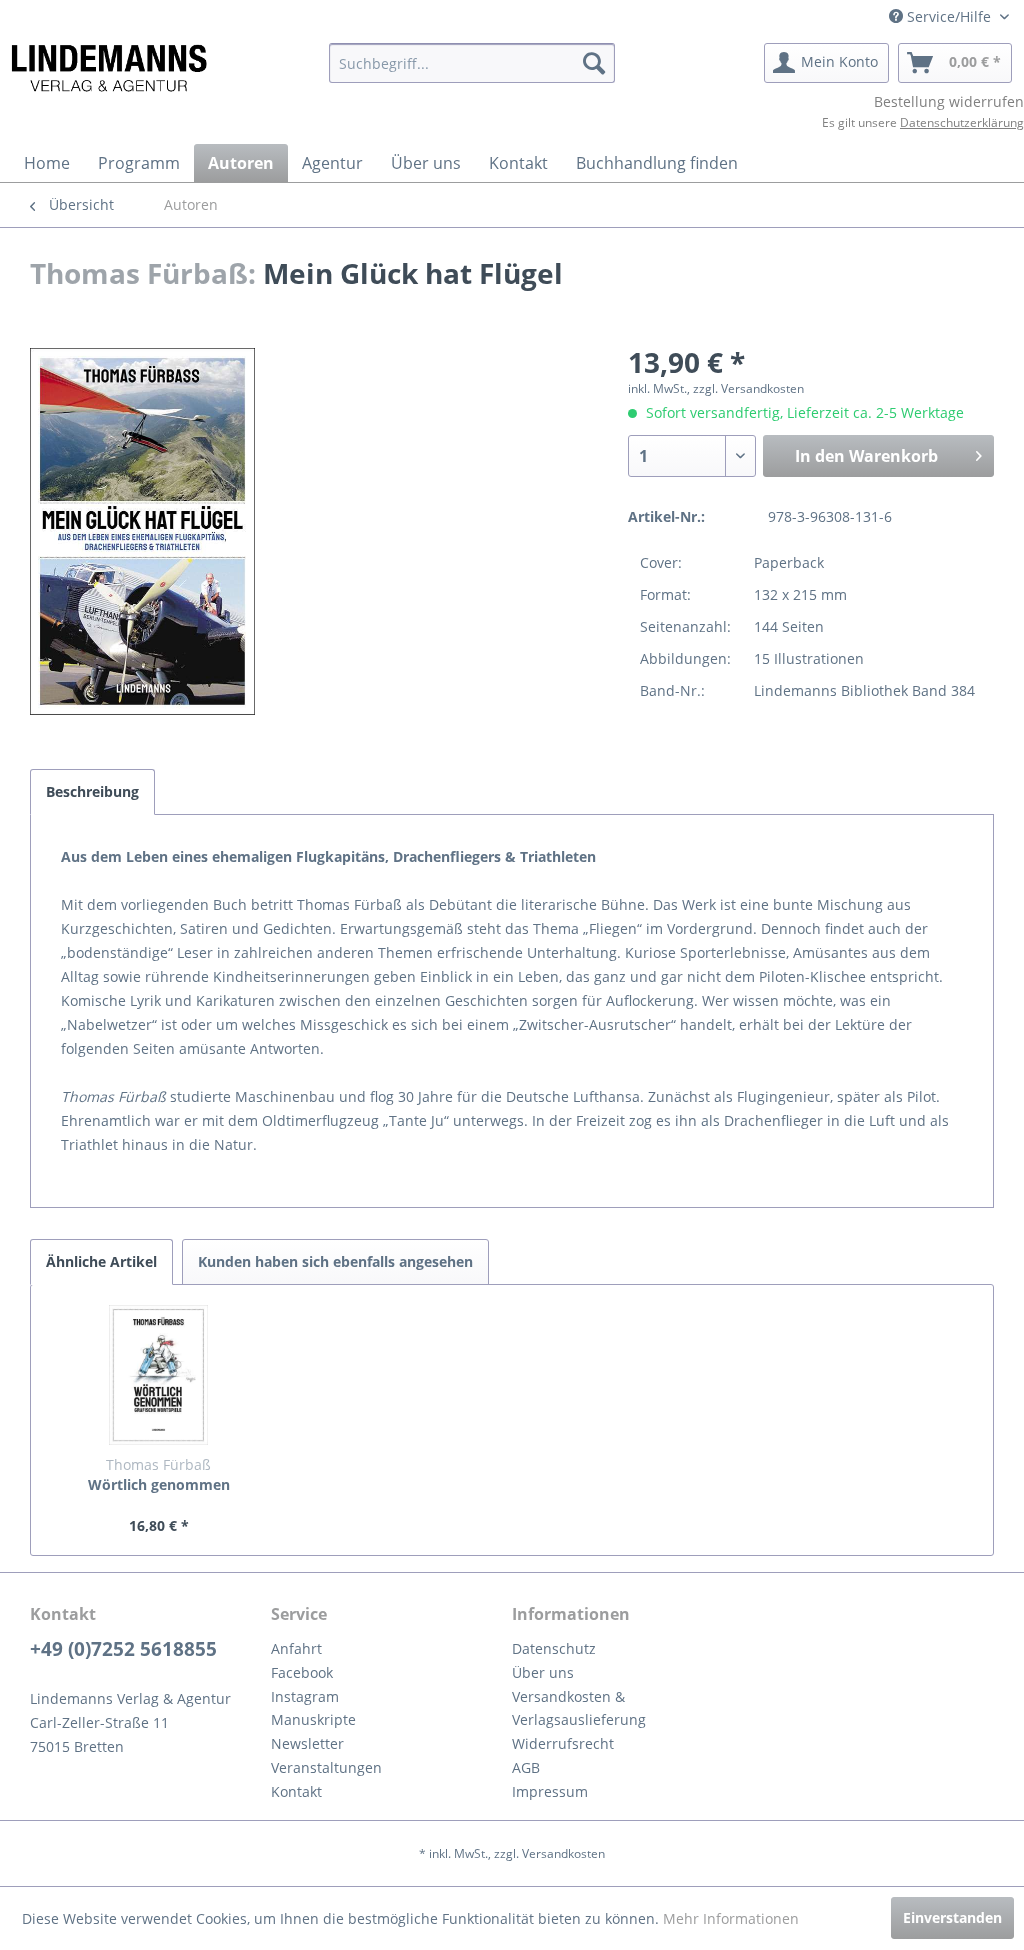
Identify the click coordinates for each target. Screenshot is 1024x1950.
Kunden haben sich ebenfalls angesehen (335, 1261)
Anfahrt (296, 1648)
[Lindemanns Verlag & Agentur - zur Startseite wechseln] (108, 68)
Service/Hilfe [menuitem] (949, 16)
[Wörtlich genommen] (159, 1375)
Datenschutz (554, 1648)
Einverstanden (952, 1917)
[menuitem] (472, 63)
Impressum (550, 1791)
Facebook (302, 1672)
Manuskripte (313, 1719)
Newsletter (307, 1743)
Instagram (305, 1696)
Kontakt (296, 1791)
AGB (526, 1767)
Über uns (543, 1672)
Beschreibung (92, 791)
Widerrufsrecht (563, 1743)
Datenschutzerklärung (962, 122)
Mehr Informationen (731, 1918)
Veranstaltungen (326, 1767)
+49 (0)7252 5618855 (123, 1649)
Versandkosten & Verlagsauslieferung (579, 1708)
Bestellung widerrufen (949, 101)
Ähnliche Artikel (101, 1261)
